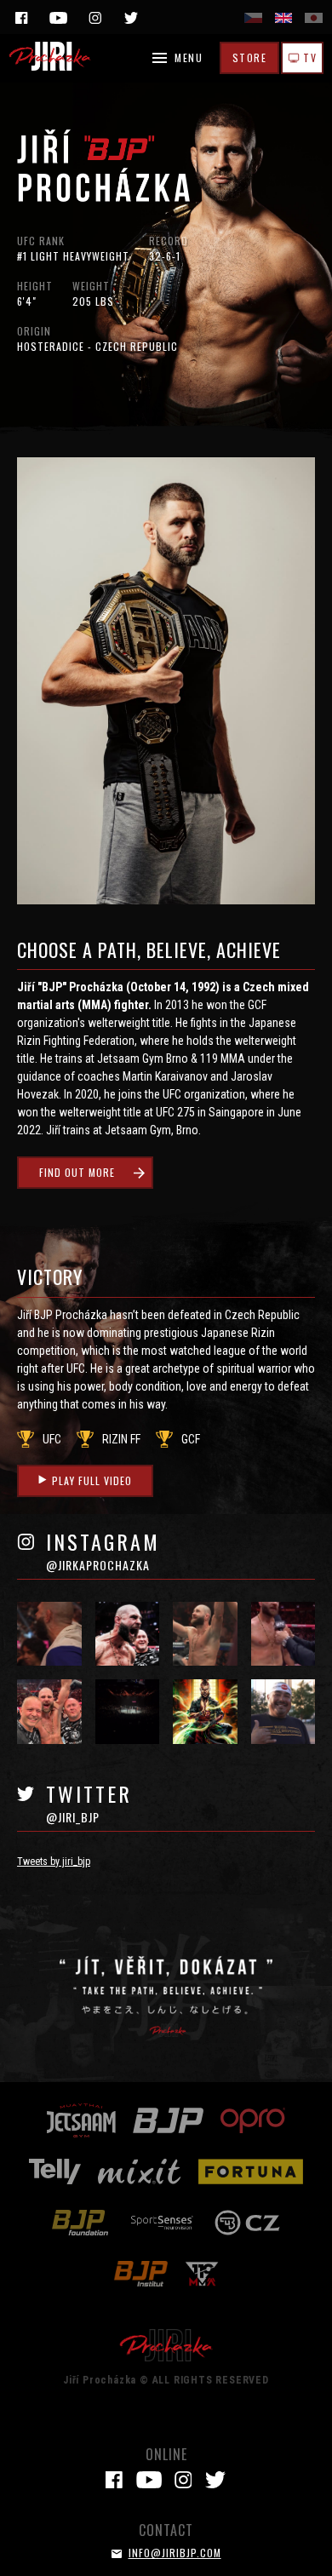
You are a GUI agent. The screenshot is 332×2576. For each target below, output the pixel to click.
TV (309, 57)
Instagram (94, 18)
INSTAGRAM (103, 1552)
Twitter (131, 18)
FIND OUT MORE (77, 1172)
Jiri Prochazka (51, 56)
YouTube (58, 18)
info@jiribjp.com (175, 2553)
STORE (250, 57)
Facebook (21, 18)
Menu (189, 57)
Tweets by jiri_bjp (54, 1862)
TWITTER (89, 1804)
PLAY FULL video (92, 1480)
